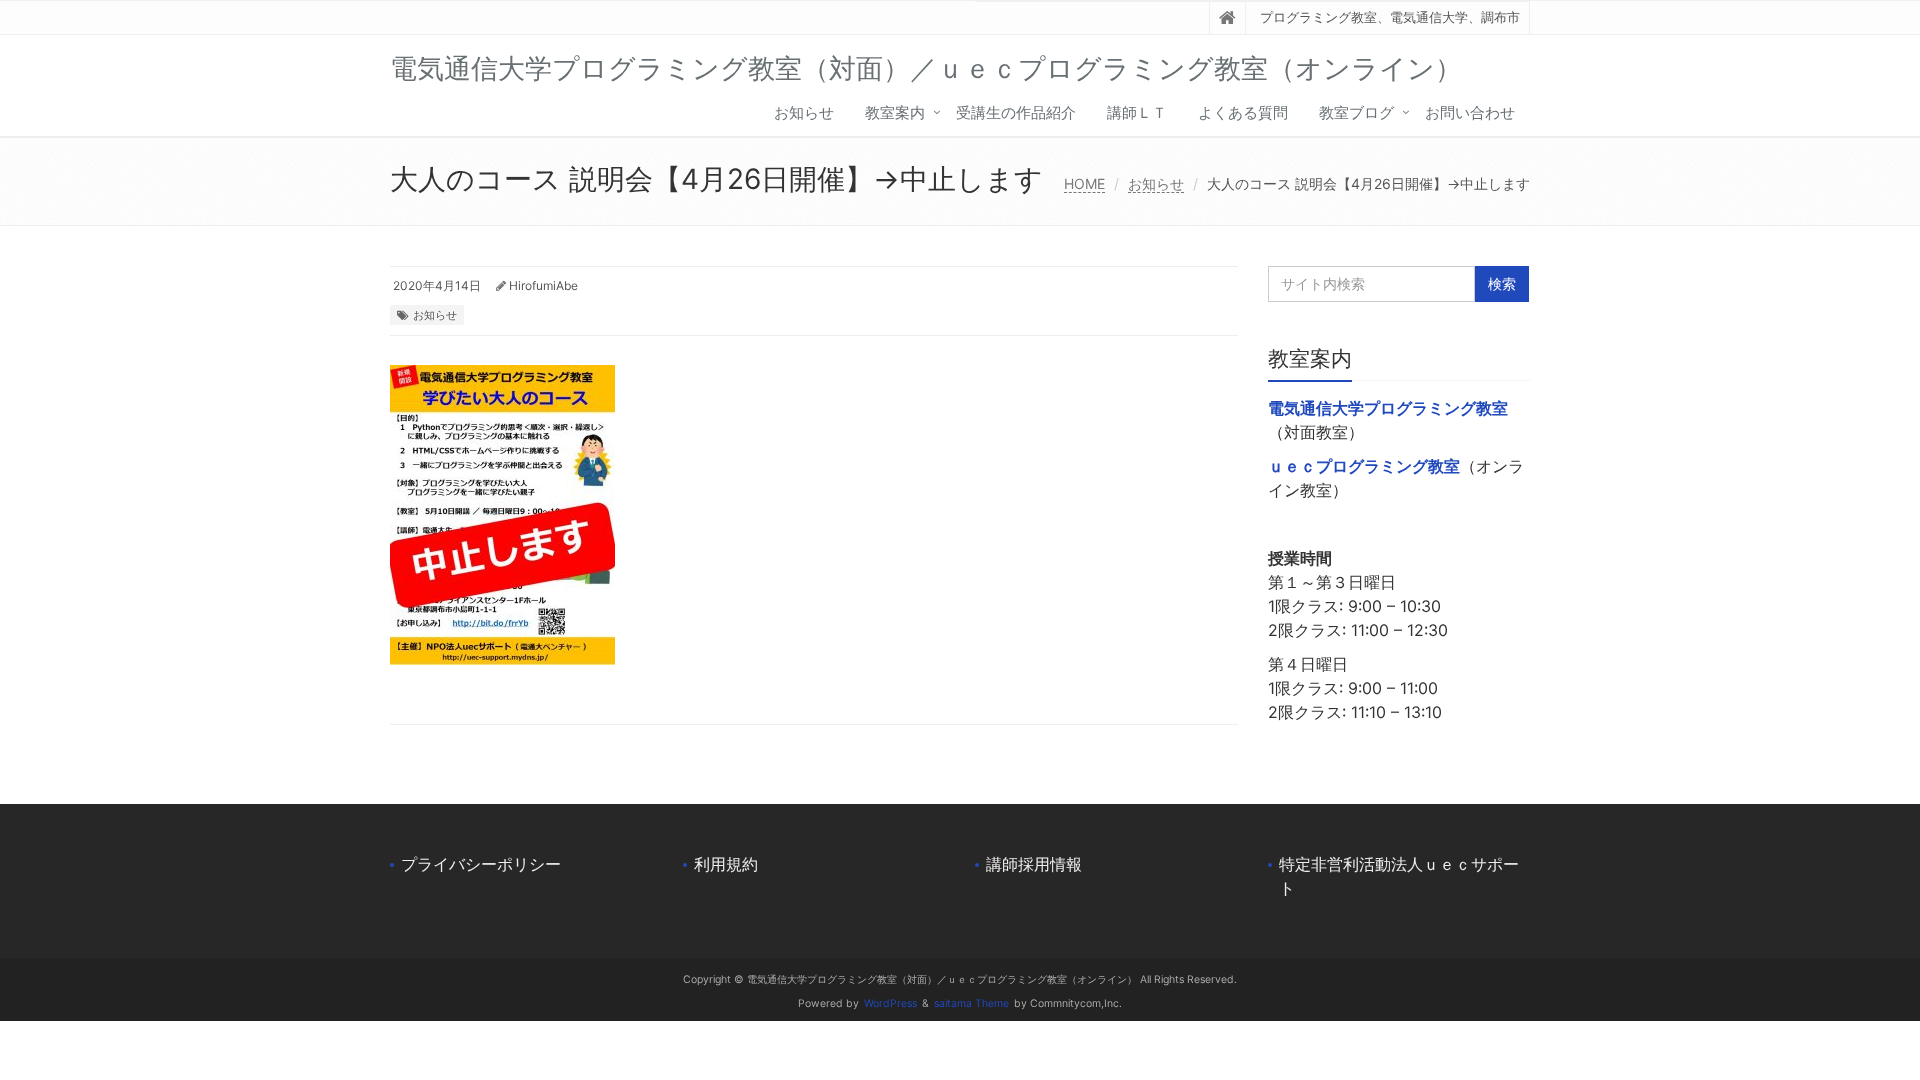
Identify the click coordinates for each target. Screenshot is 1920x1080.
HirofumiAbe (543, 285)
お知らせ (804, 112)
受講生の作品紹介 (1016, 112)
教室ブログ (1356, 112)
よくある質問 (1243, 112)
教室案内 (895, 112)
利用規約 (726, 864)
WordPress (890, 1003)
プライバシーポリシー (481, 864)
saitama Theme (971, 1003)
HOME (1084, 183)
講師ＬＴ (1137, 112)
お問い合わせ (1470, 112)
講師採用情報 (1034, 864)
